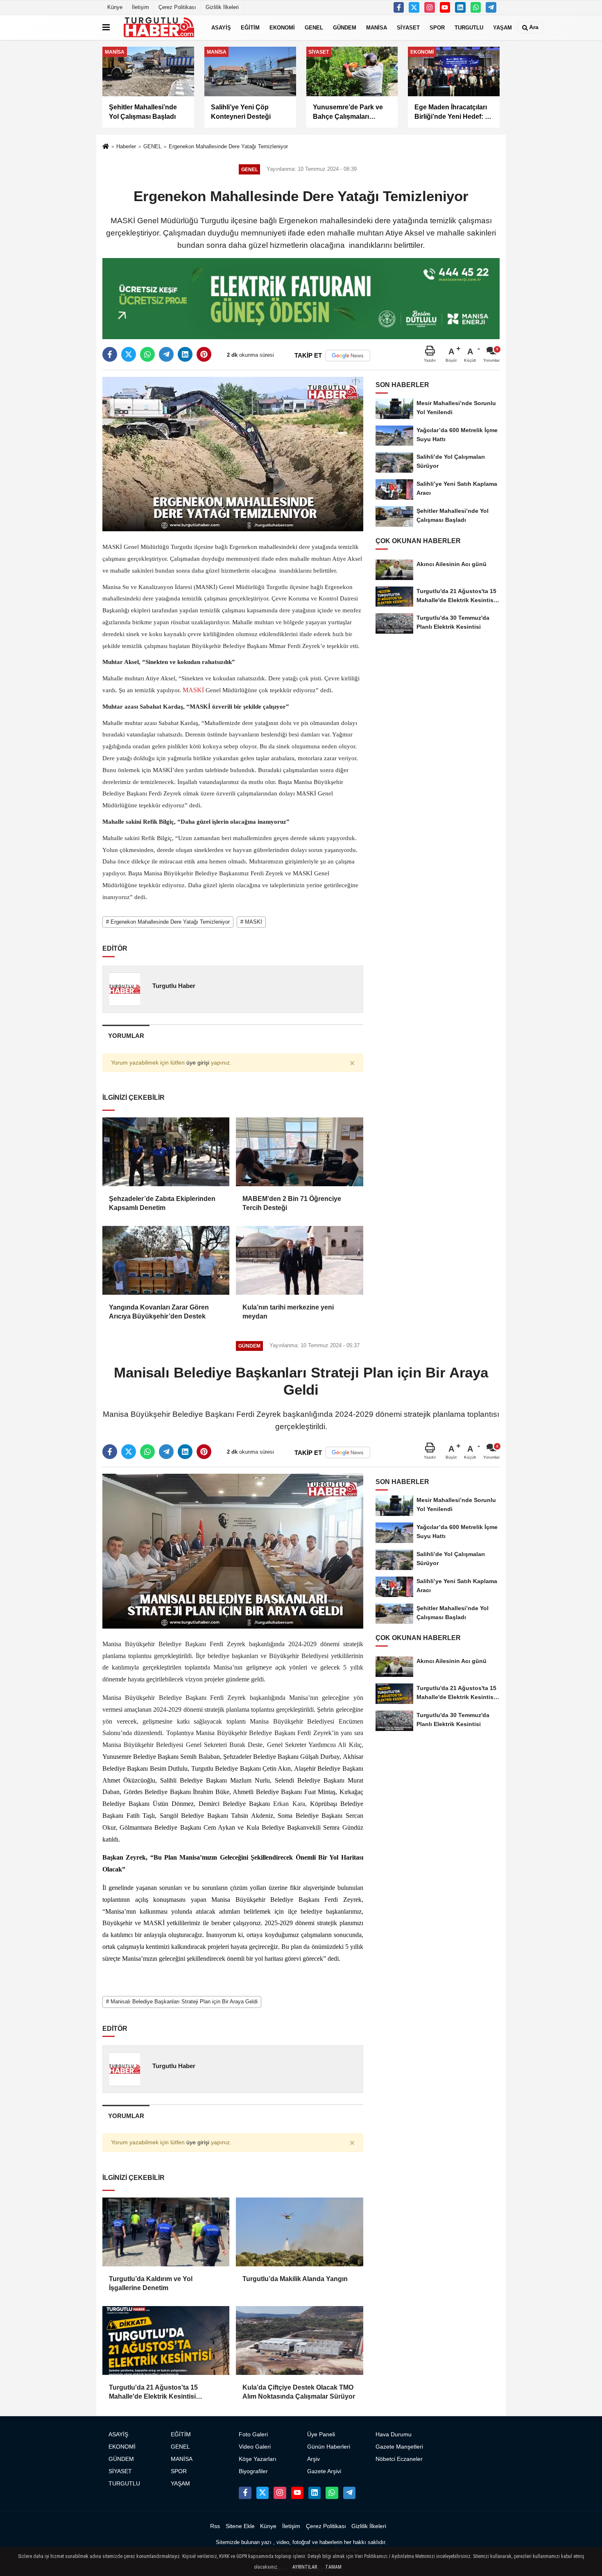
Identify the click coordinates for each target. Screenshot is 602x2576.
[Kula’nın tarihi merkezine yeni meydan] (299, 1260)
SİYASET (408, 27)
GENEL (314, 27)
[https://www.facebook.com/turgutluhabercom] (399, 7)
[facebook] (110, 354)
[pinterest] (204, 354)
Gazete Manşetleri (399, 2447)
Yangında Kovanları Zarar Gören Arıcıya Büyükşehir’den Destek (159, 1312)
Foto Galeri (253, 2434)
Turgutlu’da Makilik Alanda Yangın (295, 2279)
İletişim (140, 7)
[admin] (491, 7)
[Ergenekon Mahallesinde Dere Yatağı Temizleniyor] (233, 454)
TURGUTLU (469, 27)
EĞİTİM (250, 27)
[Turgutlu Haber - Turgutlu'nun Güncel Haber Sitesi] (159, 27)
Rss (215, 2526)
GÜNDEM (345, 27)
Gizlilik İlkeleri (222, 7)
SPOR (437, 27)
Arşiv (313, 2459)
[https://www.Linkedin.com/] (460, 7)
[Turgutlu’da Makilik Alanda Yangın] (299, 2232)
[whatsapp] (147, 354)
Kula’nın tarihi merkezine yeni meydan (288, 1312)
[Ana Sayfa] (106, 147)
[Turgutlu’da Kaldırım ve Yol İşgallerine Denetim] (166, 2232)
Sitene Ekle (240, 2526)
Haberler (126, 146)
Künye (115, 7)
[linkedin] (185, 354)
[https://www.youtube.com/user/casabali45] (445, 7)
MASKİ (193, 690)
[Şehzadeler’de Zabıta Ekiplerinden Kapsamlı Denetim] (166, 1152)
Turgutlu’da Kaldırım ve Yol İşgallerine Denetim (151, 2283)
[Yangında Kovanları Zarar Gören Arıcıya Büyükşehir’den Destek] (166, 1260)
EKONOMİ (282, 27)
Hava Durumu (394, 2434)
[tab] (126, 1036)
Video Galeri (255, 2447)
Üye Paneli (321, 2434)
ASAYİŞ (221, 27)
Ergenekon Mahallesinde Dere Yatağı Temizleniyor (228, 146)
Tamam (333, 2567)
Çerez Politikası (177, 7)
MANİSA (377, 27)
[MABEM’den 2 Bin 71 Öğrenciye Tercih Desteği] (299, 1152)
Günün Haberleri (329, 2447)
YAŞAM (502, 27)
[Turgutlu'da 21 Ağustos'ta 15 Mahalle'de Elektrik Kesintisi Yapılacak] (166, 2340)
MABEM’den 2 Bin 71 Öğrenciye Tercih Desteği (292, 1203)
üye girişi (198, 1063)
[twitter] (129, 354)
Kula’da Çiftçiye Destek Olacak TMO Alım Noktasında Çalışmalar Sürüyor (299, 2392)
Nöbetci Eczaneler (399, 2459)
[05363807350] (476, 7)
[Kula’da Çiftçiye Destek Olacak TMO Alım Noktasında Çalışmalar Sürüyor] (299, 2340)
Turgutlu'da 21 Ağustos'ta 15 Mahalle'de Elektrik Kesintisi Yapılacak (153, 2393)
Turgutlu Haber (174, 986)
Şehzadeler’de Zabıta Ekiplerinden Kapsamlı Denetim (162, 1203)
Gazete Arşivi (324, 2471)
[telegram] (166, 354)
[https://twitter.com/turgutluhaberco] (414, 7)
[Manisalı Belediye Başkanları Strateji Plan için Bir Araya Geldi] (233, 1551)
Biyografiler (253, 2471)
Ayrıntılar (305, 2567)
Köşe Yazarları (258, 2459)
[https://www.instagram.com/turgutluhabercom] (430, 7)
